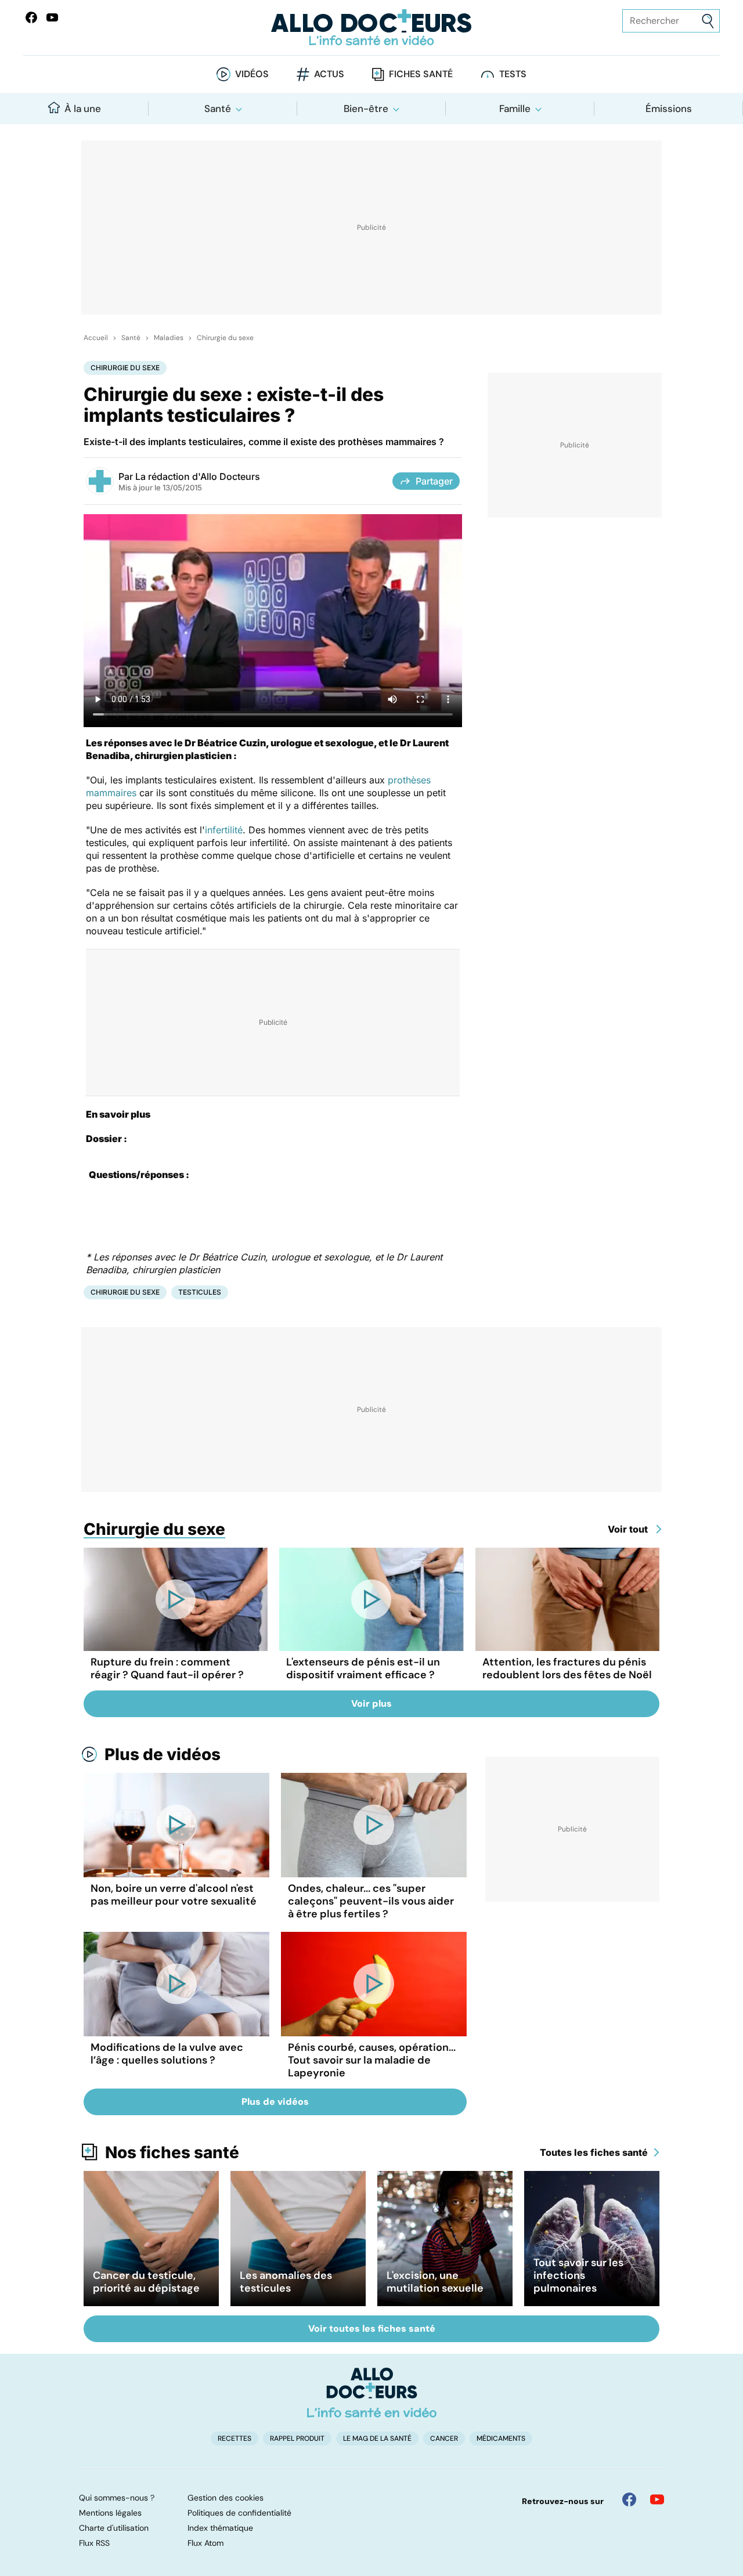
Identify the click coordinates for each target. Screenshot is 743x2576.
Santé (218, 109)
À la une (83, 109)
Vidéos (252, 74)
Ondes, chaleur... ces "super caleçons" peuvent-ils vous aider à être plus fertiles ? (371, 1901)
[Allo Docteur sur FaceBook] (31, 17)
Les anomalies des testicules (286, 2282)
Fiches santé (421, 74)
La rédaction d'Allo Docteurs (198, 476)
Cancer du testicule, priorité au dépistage (146, 2282)
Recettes (235, 2438)
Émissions (669, 109)
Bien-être (366, 109)
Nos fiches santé (172, 2152)
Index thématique (220, 2528)
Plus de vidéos (163, 1754)
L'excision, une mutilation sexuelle (435, 2282)
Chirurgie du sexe (225, 338)
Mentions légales (110, 2513)
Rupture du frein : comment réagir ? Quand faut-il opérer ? (167, 1668)
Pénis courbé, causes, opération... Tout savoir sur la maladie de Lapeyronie (372, 2060)
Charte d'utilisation (114, 2528)
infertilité (224, 830)
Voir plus (371, 1704)
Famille (515, 109)
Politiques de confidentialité (239, 2513)
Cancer (444, 2438)
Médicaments (501, 2438)
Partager (434, 481)
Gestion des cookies (226, 2498)
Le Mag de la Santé (377, 2438)
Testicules (200, 1292)
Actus (329, 74)
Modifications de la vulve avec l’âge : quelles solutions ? (167, 2054)
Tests (513, 74)
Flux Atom (205, 2543)
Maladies (169, 338)
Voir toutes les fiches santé (372, 2328)
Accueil (96, 338)
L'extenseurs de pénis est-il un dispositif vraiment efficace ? (363, 1668)
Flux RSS (94, 2543)
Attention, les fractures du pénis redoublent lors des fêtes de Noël (567, 1668)
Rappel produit (297, 2438)
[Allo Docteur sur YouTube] (657, 2499)
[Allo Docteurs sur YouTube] (52, 17)
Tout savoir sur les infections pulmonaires (578, 2275)
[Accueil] (372, 2393)
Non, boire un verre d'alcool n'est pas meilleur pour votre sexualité (174, 1895)
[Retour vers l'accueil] (371, 28)
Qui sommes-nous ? (117, 2498)
